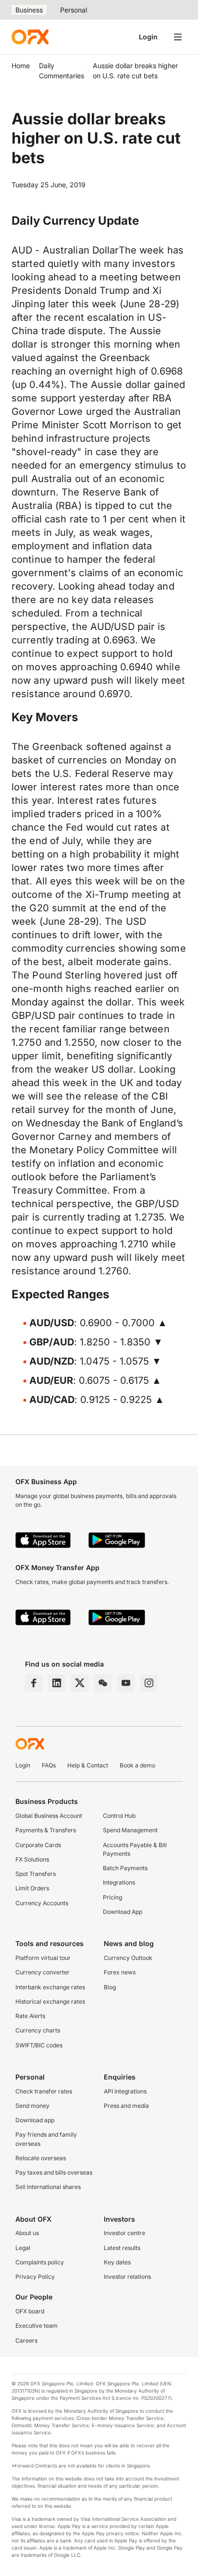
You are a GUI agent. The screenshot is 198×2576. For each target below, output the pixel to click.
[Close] (154, 2516)
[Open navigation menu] (178, 37)
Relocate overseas (41, 2158)
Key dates (117, 2262)
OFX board (30, 2311)
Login (148, 37)
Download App (123, 1912)
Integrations (119, 1882)
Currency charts (38, 2030)
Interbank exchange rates (50, 1987)
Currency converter (43, 1972)
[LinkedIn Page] (57, 1683)
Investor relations (127, 2277)
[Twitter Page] (80, 1683)
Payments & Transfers (46, 1830)
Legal (23, 2248)
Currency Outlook (128, 1958)
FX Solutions (32, 1859)
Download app (35, 2120)
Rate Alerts (30, 2016)
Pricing (112, 1897)
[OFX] (30, 37)
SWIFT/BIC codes (39, 2045)
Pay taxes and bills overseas (54, 2172)
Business (29, 10)
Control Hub (119, 1816)
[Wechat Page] (103, 1683)
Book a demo (137, 1765)
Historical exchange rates (50, 2002)
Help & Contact (88, 1765)
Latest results (122, 2248)
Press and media (126, 2106)
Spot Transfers (36, 1874)
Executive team (37, 2326)
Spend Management (130, 1830)
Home (21, 66)
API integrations (125, 2091)
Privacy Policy (35, 2277)
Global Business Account (49, 1816)
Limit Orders (32, 1888)
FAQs (49, 1765)
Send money (32, 2106)
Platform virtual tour (43, 1958)
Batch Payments (125, 1868)
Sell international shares (48, 2187)
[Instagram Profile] (149, 1683)
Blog (110, 1987)
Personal (74, 10)
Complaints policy (40, 2262)
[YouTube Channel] (126, 1683)
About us (27, 2233)
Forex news (120, 1972)
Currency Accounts (42, 1903)
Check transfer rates (44, 2091)
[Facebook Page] (34, 1683)
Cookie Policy (50, 2566)
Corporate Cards (38, 1845)
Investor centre (124, 2233)
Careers (26, 2340)
